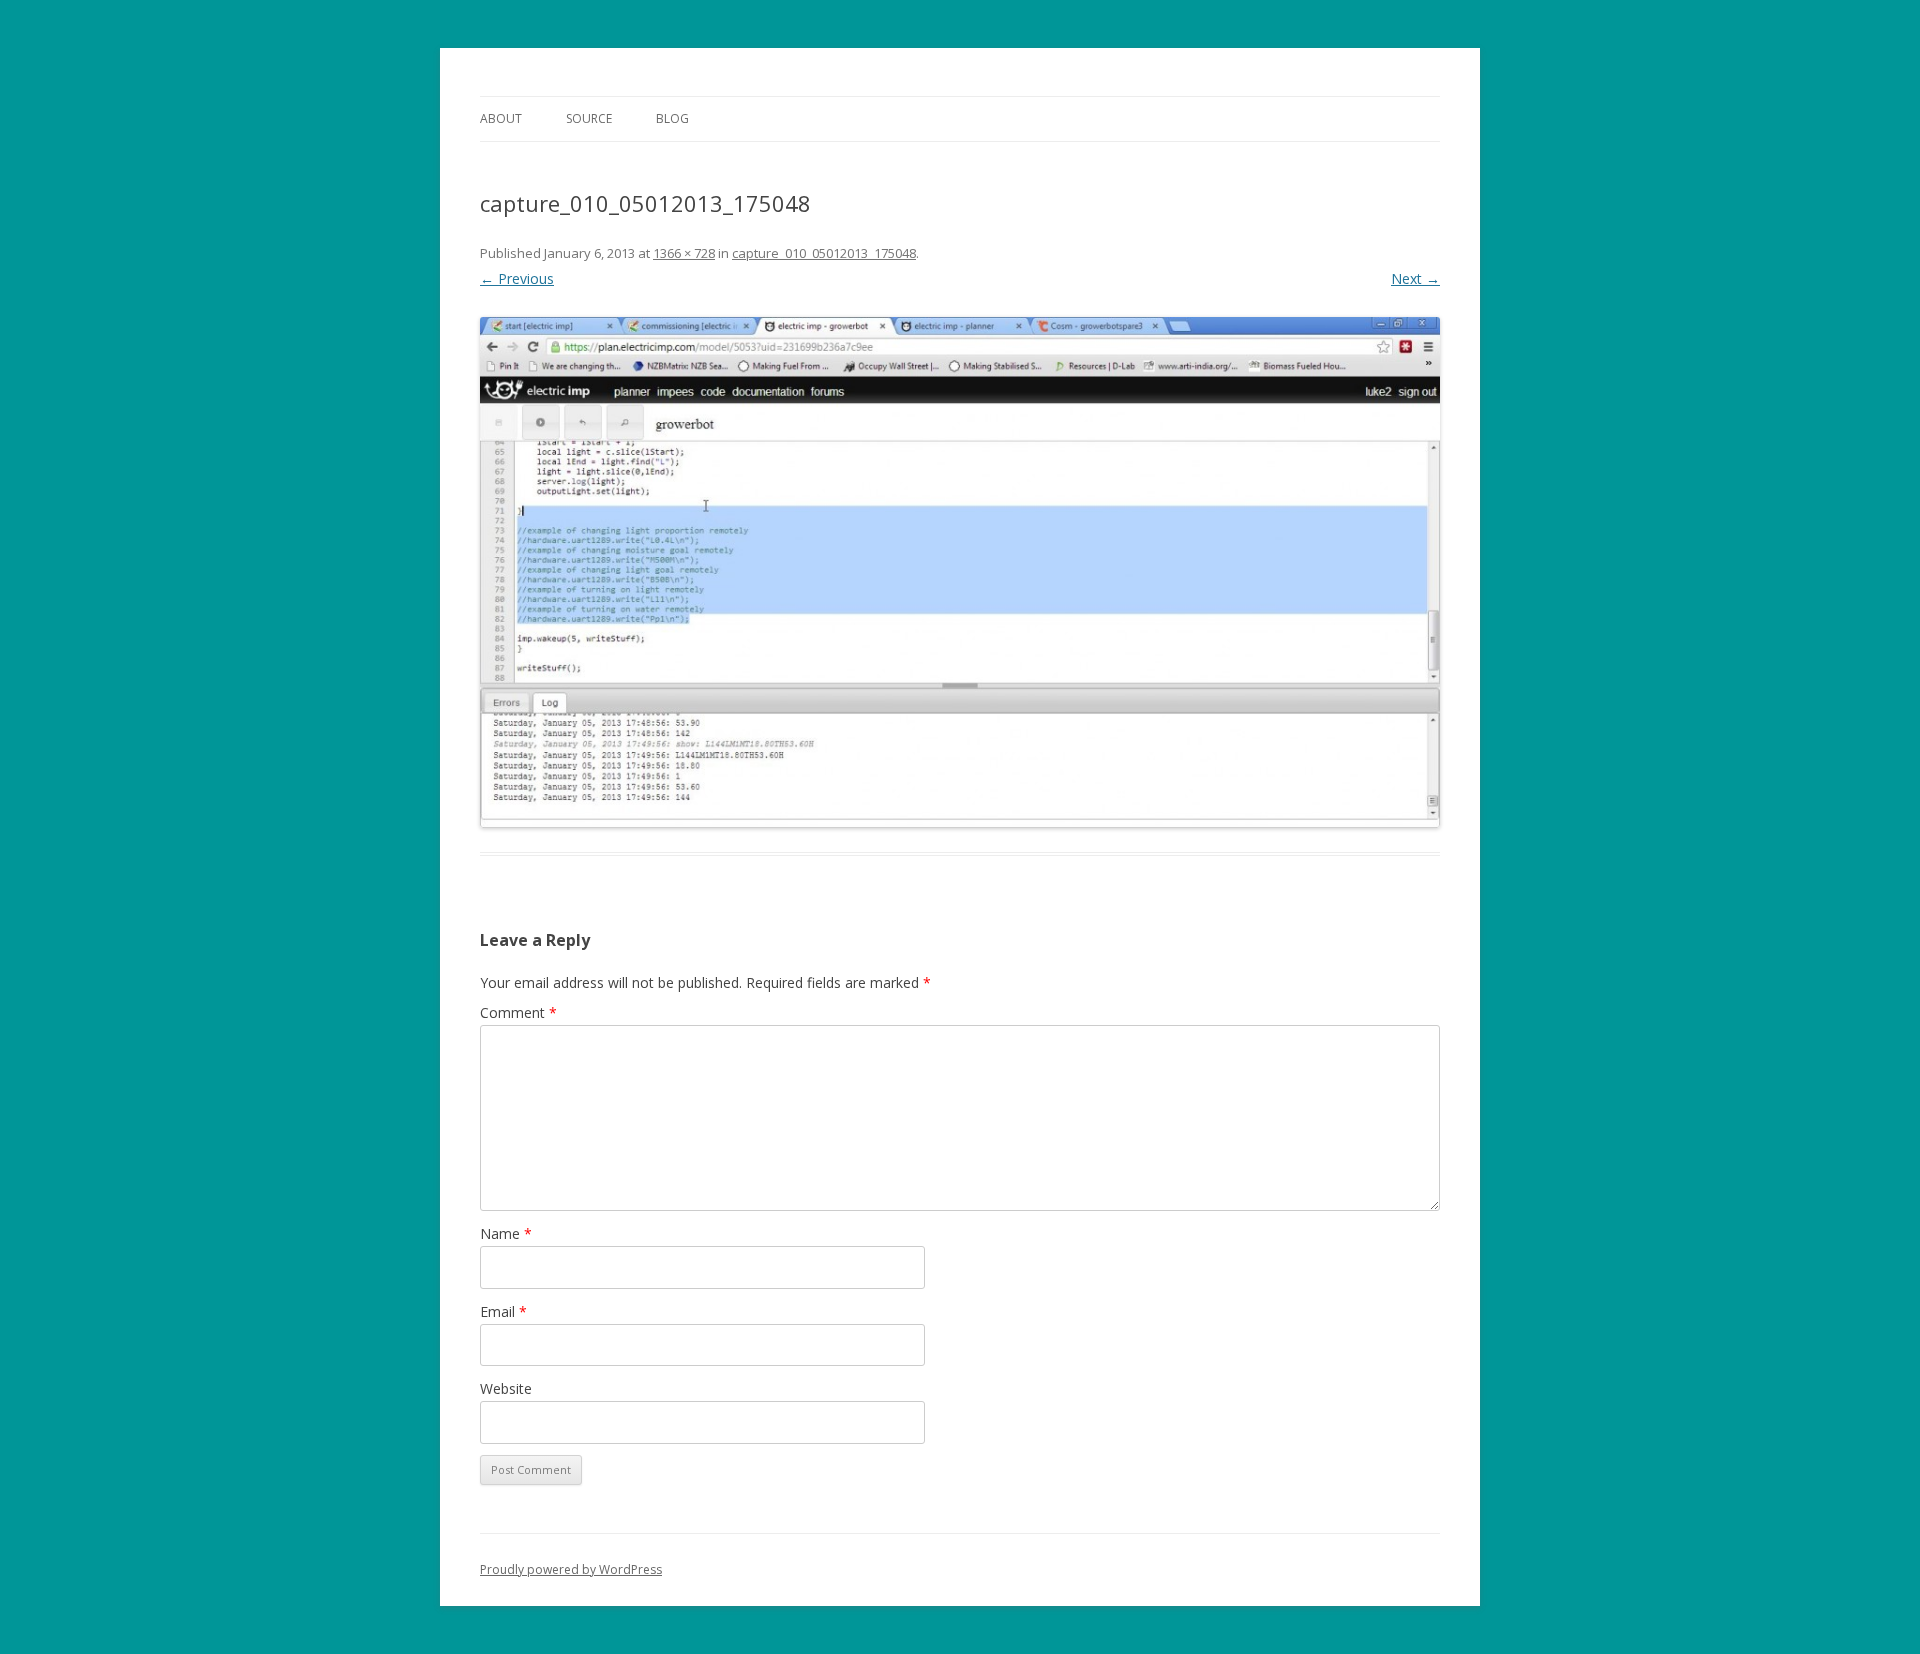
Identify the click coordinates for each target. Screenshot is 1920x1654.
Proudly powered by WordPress (571, 1569)
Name (506, 1233)
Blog (672, 118)
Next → (1415, 278)
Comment (518, 1012)
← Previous (517, 278)
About (501, 118)
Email (503, 1311)
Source (589, 118)
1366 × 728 (684, 253)
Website (506, 1388)
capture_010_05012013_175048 (824, 253)
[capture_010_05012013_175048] (960, 572)
